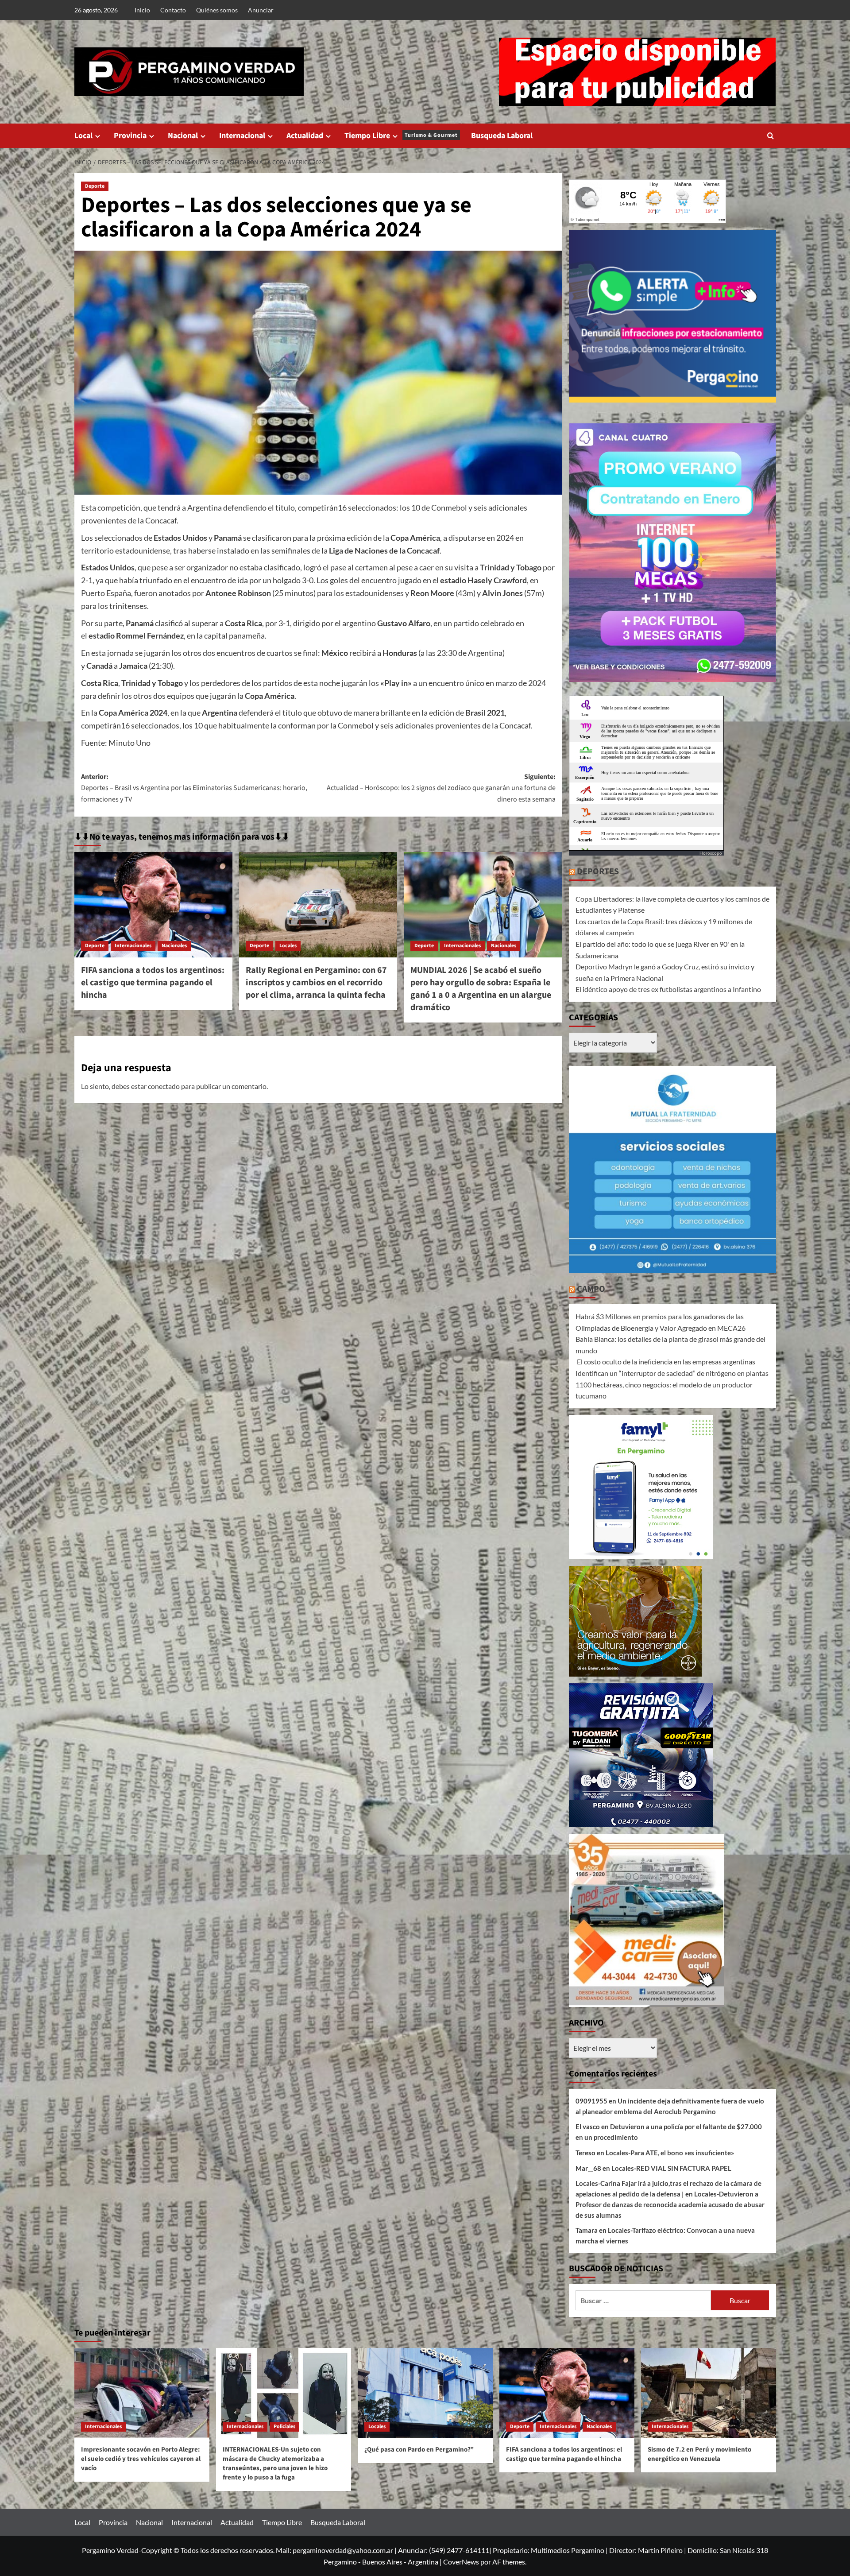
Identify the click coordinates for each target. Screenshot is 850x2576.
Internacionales (133, 946)
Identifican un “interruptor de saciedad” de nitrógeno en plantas (672, 1373)
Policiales (284, 2427)
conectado (164, 1086)
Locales (288, 946)
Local (83, 136)
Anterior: (194, 788)
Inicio (142, 10)
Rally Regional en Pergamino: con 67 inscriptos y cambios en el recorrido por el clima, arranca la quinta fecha (316, 983)
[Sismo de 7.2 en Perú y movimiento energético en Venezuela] (709, 2393)
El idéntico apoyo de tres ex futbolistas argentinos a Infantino (668, 989)
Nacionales (174, 946)
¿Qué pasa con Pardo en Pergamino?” (419, 2450)
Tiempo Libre (401, 136)
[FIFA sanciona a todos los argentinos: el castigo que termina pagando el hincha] (153, 905)
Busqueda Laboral (502, 136)
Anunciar (261, 10)
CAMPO (591, 1289)
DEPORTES (598, 872)
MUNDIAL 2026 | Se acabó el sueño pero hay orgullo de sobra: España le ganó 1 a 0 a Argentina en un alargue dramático (481, 989)
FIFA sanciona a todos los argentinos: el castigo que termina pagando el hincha (153, 983)
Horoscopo (711, 853)
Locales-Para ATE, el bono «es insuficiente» (670, 2153)
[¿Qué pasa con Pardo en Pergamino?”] (425, 2393)
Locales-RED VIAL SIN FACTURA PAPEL (671, 2168)
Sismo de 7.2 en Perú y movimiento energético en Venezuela (699, 2454)
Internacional (242, 136)
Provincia (130, 136)
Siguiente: (441, 788)
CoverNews (461, 2562)
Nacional (183, 136)
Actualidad (305, 136)
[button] (771, 136)
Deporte (95, 186)
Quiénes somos (217, 10)
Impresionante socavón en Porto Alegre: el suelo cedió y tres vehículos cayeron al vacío (141, 2459)
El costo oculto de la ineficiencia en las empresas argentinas (665, 1362)
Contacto (173, 10)
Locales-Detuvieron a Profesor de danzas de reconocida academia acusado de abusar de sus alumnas (670, 2204)
